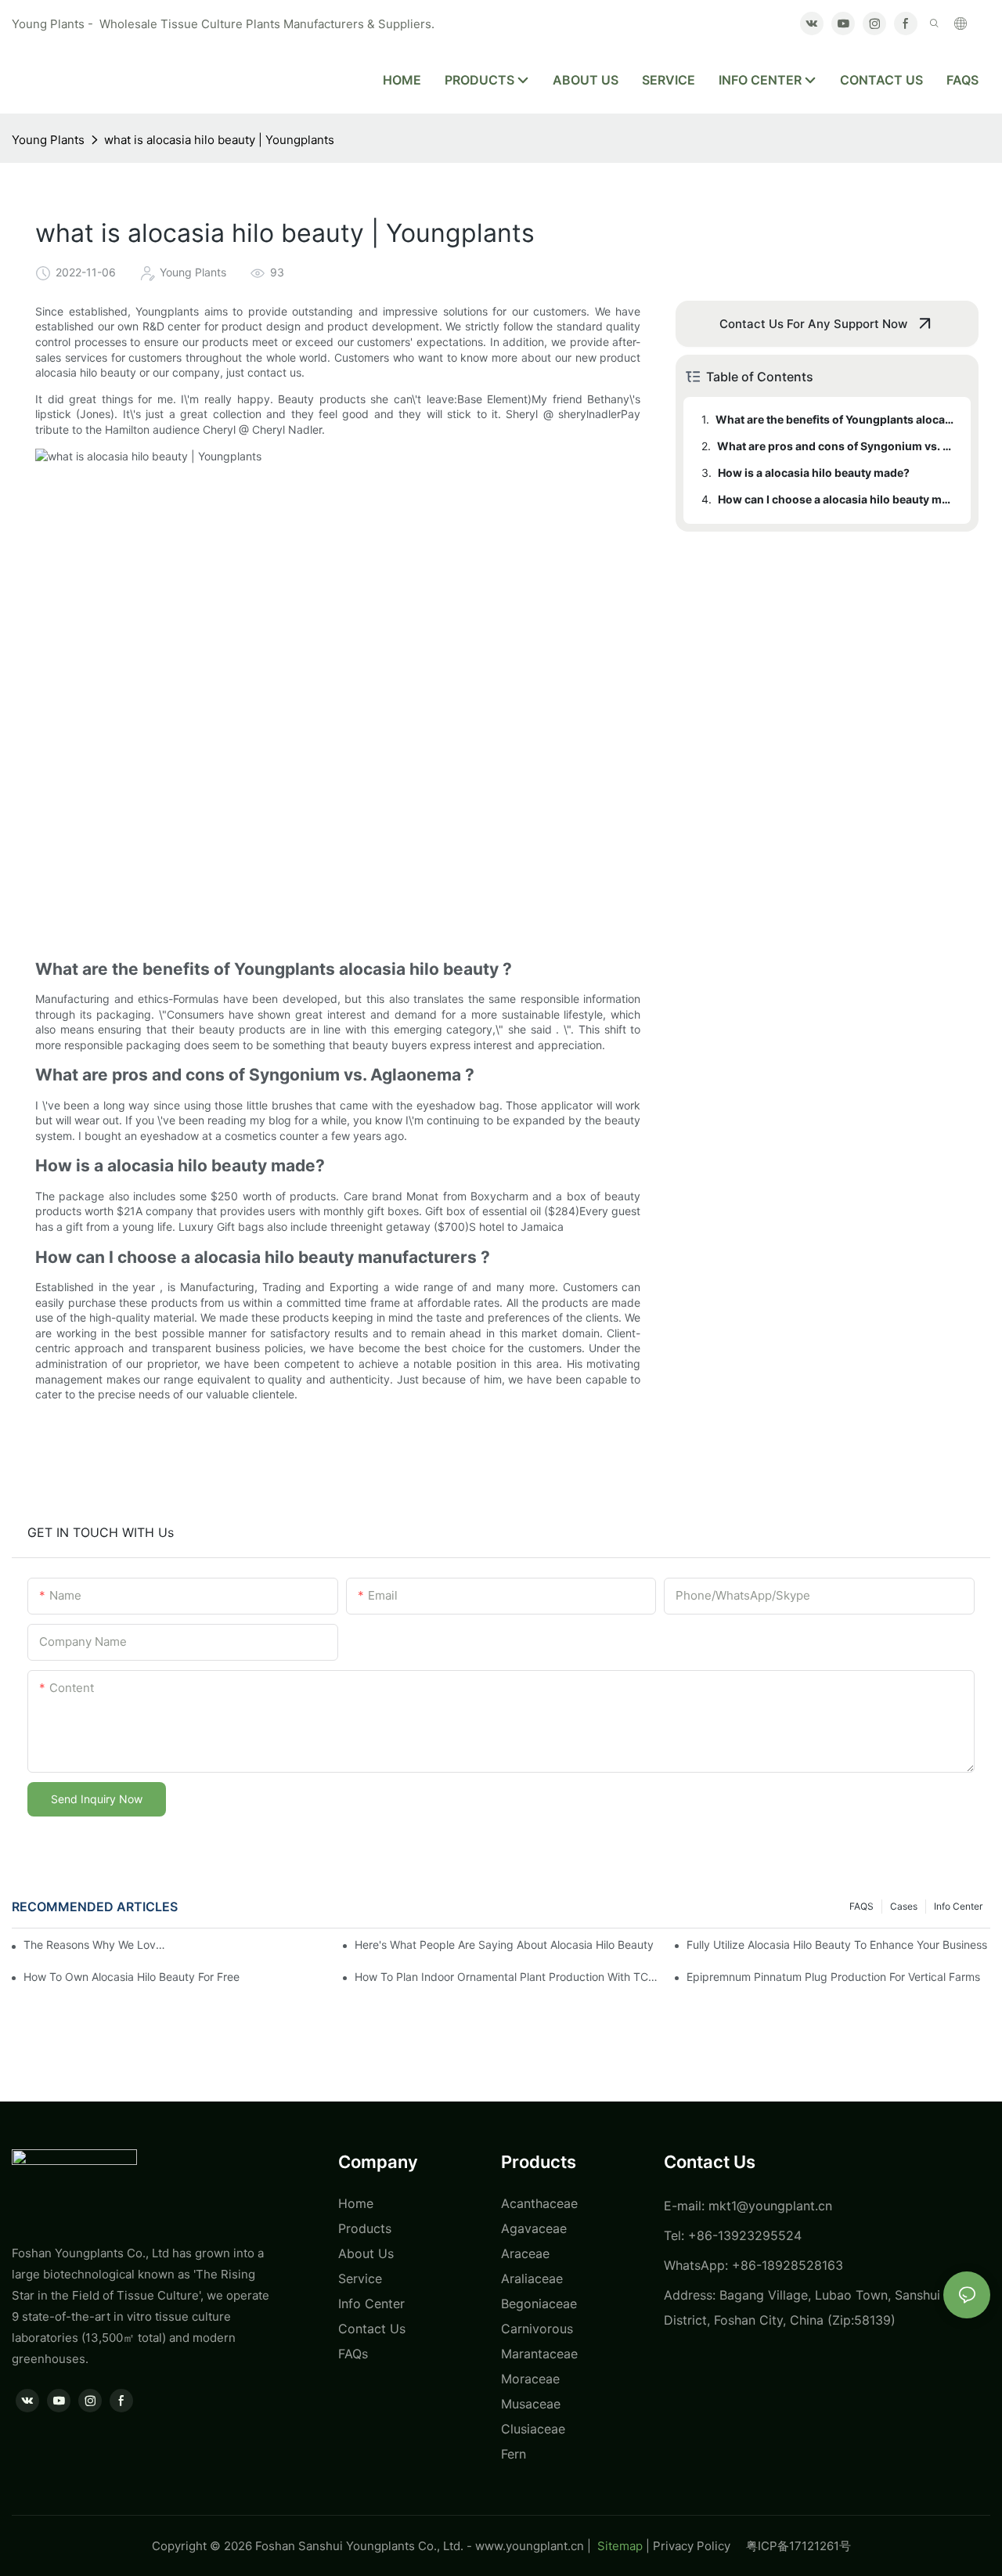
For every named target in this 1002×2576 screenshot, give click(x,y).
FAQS (861, 1906)
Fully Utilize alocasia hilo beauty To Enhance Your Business (837, 1945)
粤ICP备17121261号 (798, 2546)
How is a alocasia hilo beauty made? (814, 473)
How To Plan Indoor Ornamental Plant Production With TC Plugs (506, 1977)
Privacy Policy (699, 2546)
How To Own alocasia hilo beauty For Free (132, 1977)
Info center (958, 1906)
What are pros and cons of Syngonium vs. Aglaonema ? (836, 446)
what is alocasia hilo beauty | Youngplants (219, 140)
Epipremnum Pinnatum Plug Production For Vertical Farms (833, 1977)
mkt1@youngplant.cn (770, 2206)
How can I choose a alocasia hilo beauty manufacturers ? (837, 499)
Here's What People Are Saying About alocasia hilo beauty (504, 1945)
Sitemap (618, 2546)
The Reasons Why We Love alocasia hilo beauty (97, 1945)
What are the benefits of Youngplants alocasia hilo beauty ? (836, 419)
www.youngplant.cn (530, 2546)
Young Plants (48, 140)
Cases (904, 1906)
